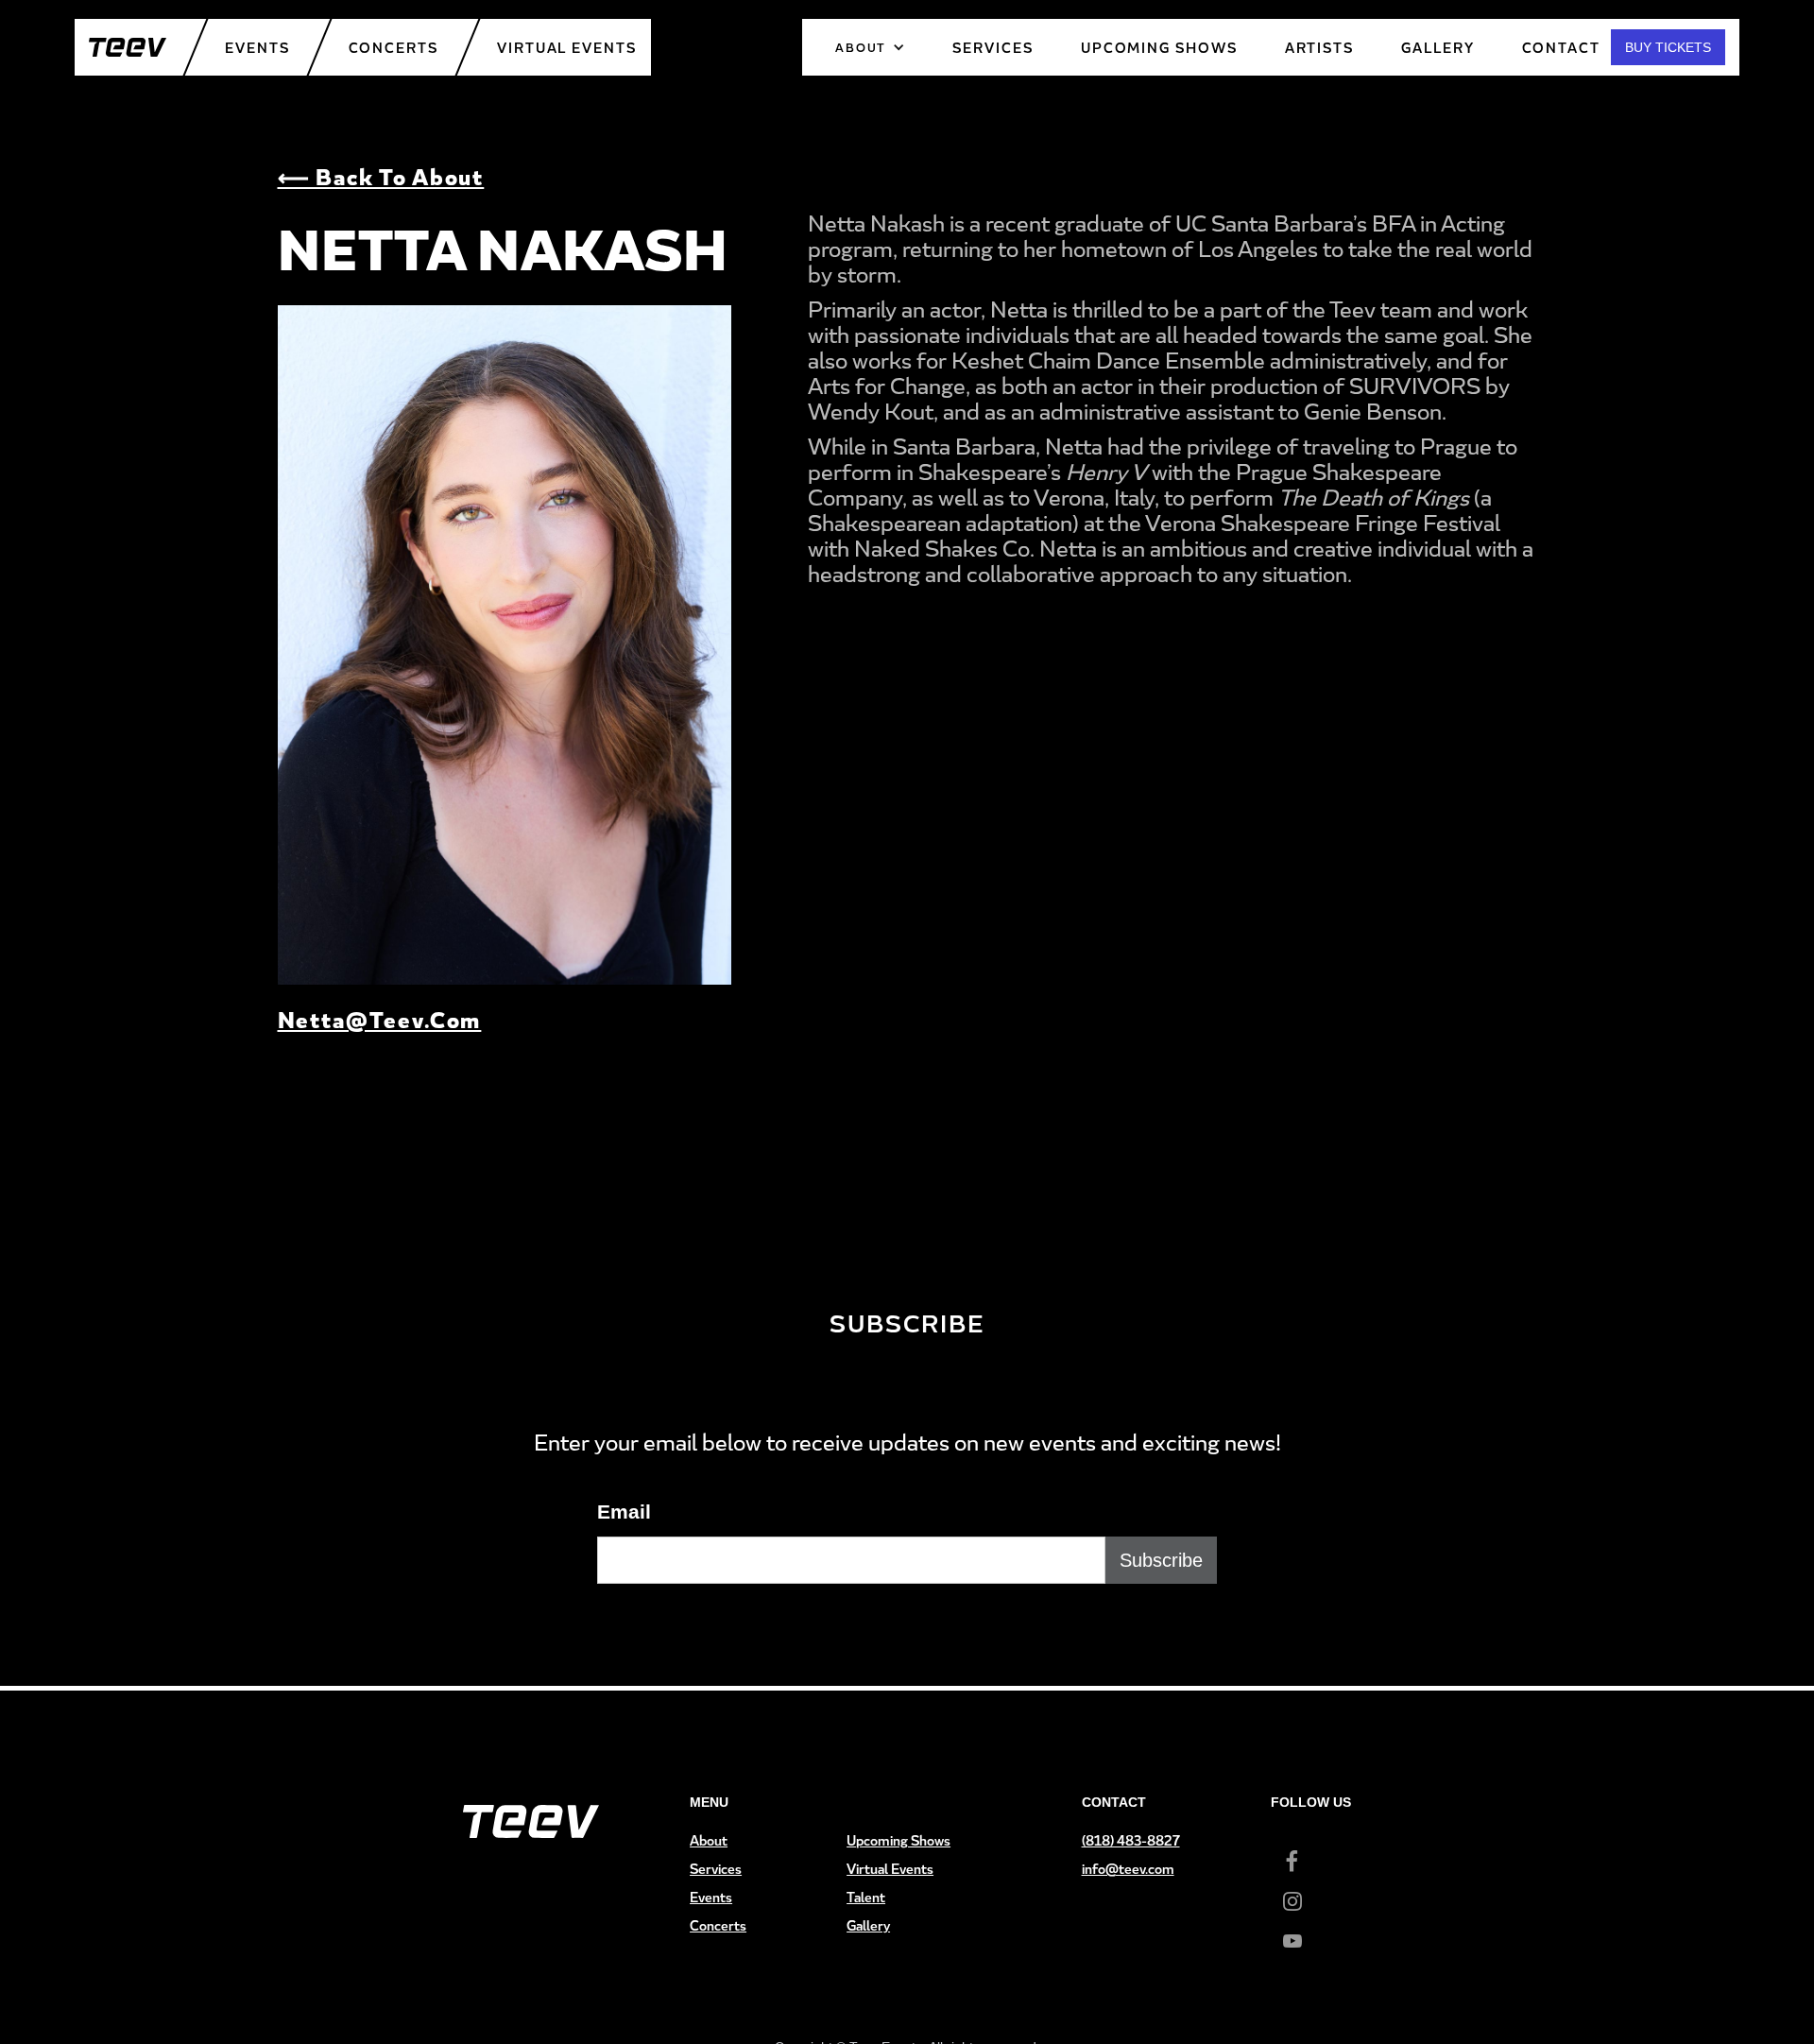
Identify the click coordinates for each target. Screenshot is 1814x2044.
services (993, 48)
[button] (871, 47)
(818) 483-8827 (1131, 1840)
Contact (1561, 48)
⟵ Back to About (381, 176)
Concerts (394, 48)
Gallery (1438, 48)
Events (257, 48)
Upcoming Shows (898, 1840)
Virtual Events (567, 48)
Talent (866, 1897)
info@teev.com (1128, 1869)
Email (624, 1512)
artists (1319, 48)
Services (716, 1869)
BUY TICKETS (1668, 47)
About (709, 1840)
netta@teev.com (380, 1019)
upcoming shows (1159, 48)
